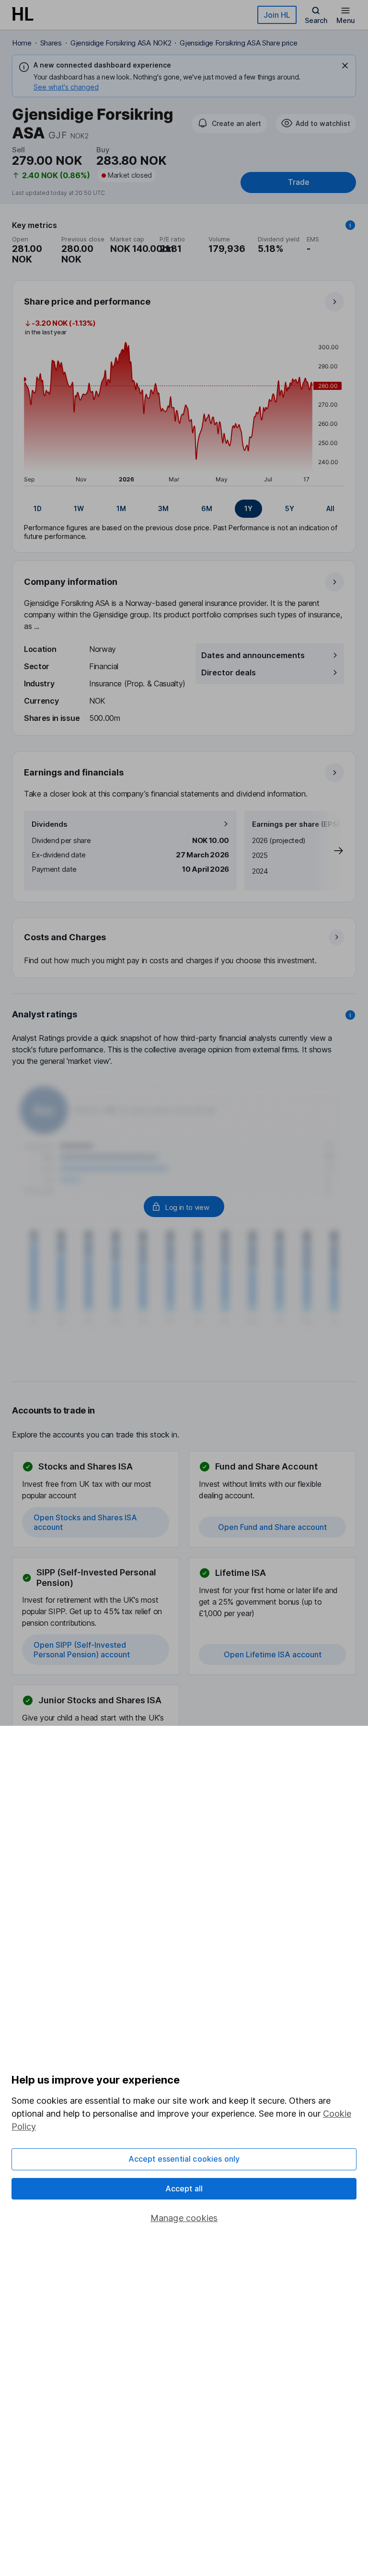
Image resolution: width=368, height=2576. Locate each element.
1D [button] (38, 508)
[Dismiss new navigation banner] (345, 66)
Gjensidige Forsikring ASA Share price (238, 43)
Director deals (229, 672)
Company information (71, 582)
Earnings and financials (74, 772)
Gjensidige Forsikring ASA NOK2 (121, 43)
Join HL (277, 15)
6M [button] (207, 508)
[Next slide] (329, 851)
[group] (184, 509)
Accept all (184, 2188)
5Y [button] (290, 508)
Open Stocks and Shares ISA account (85, 1522)
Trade (299, 182)
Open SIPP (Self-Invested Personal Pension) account (82, 1650)
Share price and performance (87, 302)
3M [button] (163, 508)
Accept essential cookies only (184, 2159)
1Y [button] (248, 508)
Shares (51, 43)
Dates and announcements (253, 655)
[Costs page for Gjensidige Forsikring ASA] (184, 948)
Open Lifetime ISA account (273, 1654)
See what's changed (66, 87)
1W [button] (79, 508)
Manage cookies (184, 2218)
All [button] (330, 508)
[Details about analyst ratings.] (350, 1015)
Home (22, 43)
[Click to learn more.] (350, 225)
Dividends (50, 824)
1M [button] (121, 508)
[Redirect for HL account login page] (184, 1207)
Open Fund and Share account (272, 1527)
